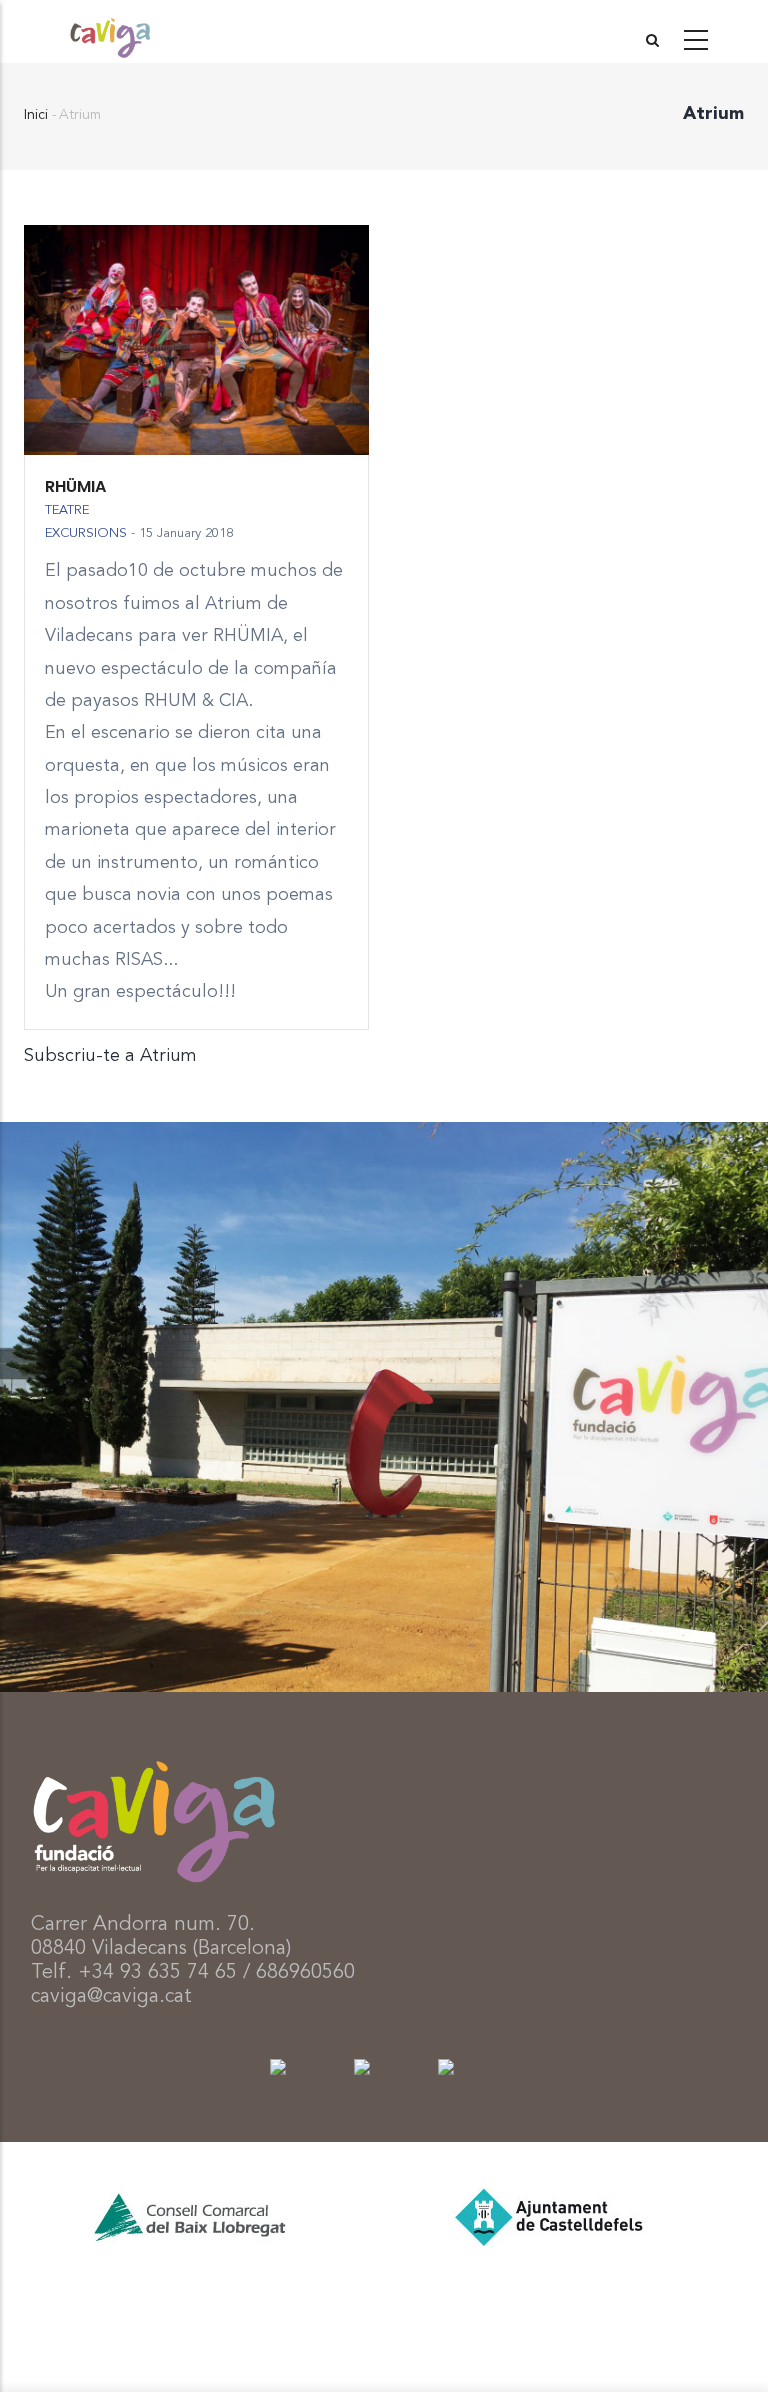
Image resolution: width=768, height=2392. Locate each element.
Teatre (67, 510)
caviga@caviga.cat (111, 1997)
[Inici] (110, 31)
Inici (36, 115)
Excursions (86, 533)
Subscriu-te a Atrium (110, 1056)
